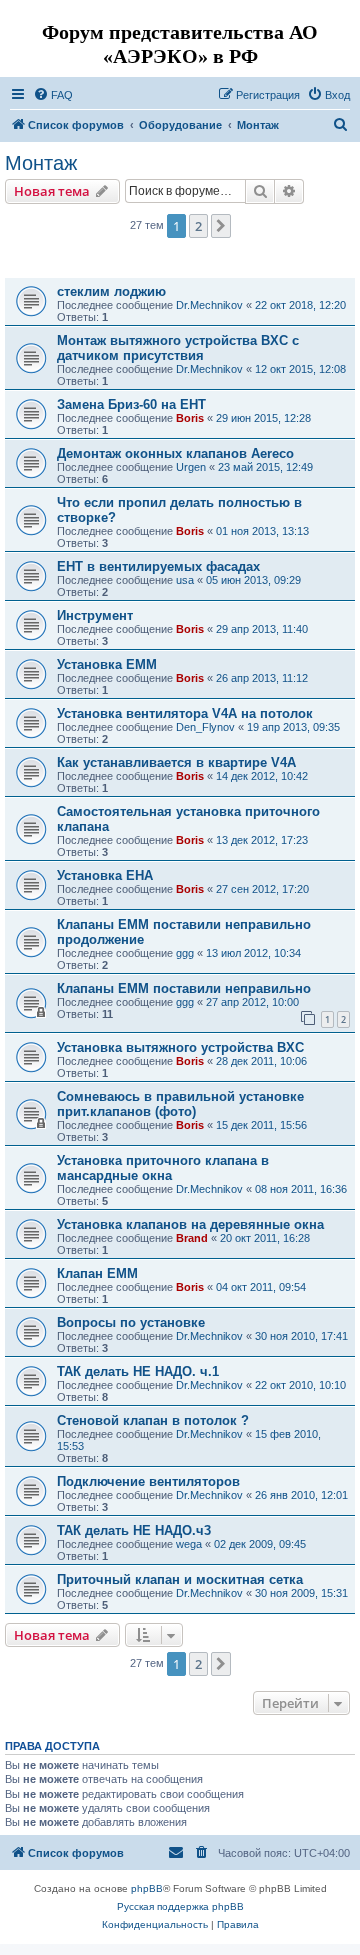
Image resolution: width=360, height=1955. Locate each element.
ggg (185, 953)
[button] (221, 226)
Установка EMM (107, 664)
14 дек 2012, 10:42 (262, 776)
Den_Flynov (205, 727)
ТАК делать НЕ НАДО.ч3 (134, 1530)
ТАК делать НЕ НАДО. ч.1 (138, 1371)
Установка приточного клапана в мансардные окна (163, 1168)
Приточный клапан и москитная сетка (180, 1579)
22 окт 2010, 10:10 (300, 1385)
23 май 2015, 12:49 (265, 467)
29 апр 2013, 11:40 (262, 629)
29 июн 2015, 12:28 (263, 418)
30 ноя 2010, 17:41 (301, 1336)
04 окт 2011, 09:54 (261, 1287)
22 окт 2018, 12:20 (300, 305)
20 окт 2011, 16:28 (265, 1238)
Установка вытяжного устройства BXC (180, 1047)
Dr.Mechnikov (209, 305)
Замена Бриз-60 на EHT (131, 404)
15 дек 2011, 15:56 (261, 1125)
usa (185, 580)
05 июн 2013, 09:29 (253, 580)
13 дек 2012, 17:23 (262, 840)
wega (189, 1544)
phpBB (147, 1888)
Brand (192, 1238)
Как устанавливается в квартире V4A (176, 762)
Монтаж (41, 163)
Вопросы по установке (131, 1322)
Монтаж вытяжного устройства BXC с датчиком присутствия (178, 348)
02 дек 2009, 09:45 (260, 1544)
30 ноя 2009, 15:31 (301, 1593)
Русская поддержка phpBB (180, 1906)
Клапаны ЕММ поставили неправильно (184, 988)
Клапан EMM (97, 1273)
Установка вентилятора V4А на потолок (185, 713)
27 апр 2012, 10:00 (252, 1002)
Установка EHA (105, 875)
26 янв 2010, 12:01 (301, 1495)
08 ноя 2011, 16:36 (301, 1189)
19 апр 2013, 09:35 (293, 727)
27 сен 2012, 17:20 (262, 889)
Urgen (191, 467)
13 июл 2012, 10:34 (253, 953)
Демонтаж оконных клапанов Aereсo (175, 453)
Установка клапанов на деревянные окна (190, 1224)
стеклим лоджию (111, 291)
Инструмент (95, 615)
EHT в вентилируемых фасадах (158, 566)
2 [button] (198, 226)
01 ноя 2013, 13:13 (262, 531)
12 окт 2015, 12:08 (300, 369)
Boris (190, 418)
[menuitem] (53, 95)
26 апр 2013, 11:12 (262, 678)
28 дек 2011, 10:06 (261, 1061)
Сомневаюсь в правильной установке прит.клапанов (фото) (180, 1104)
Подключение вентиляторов (148, 1481)
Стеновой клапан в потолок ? (153, 1420)
